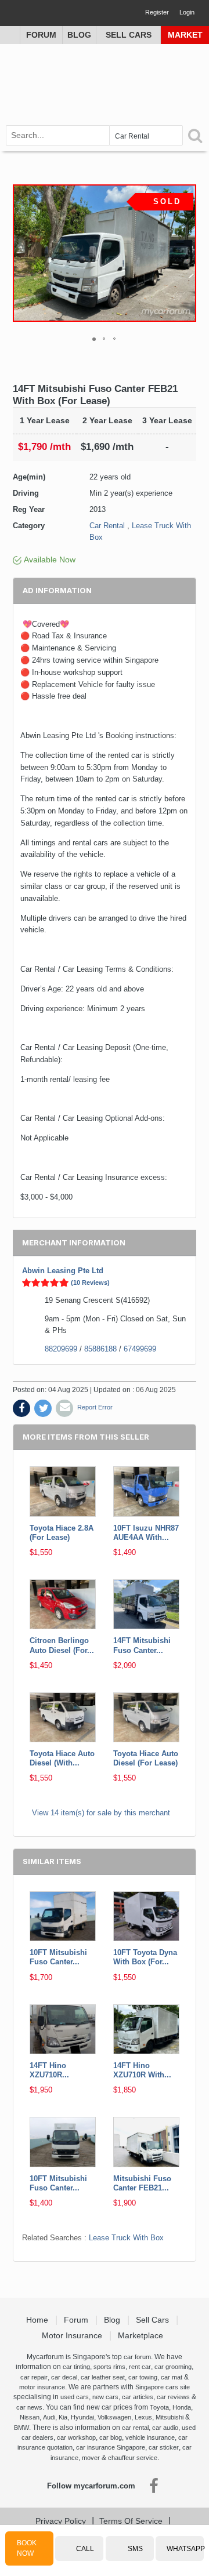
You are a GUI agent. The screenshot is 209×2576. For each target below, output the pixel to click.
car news (29, 2407)
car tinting (76, 2367)
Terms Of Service (131, 2521)
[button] (186, 253)
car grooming (173, 2367)
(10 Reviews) (90, 1282)
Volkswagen (114, 2417)
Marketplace (142, 2335)
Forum (41, 35)
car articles (138, 2397)
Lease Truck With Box (126, 2238)
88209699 (61, 1349)
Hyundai (82, 2417)
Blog (79, 35)
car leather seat (103, 2377)
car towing (143, 2377)
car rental (135, 2428)
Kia (63, 2417)
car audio (165, 2428)
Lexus (143, 2417)
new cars (105, 2397)
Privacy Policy (61, 2521)
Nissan (30, 2417)
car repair (34, 2377)
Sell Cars (129, 35)
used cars (75, 2397)
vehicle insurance (150, 2437)
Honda (182, 2407)
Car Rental (107, 526)
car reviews (173, 2397)
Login (187, 12)
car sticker (164, 2447)
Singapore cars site (163, 2387)
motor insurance (42, 2387)
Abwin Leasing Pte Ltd (63, 1271)
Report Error (95, 1407)
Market (185, 35)
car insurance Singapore (111, 2447)
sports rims (109, 2367)
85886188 (100, 1349)
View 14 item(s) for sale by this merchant (101, 1813)
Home (38, 2320)
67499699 (140, 1349)
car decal (64, 2377)
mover (91, 2458)
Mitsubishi (170, 2417)
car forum (137, 2357)
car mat (172, 2377)
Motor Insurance (73, 2335)
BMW (21, 2428)
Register (157, 12)
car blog (111, 2437)
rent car (140, 2367)
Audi (49, 2417)
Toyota (159, 2407)
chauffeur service (133, 2458)
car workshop (76, 2437)
